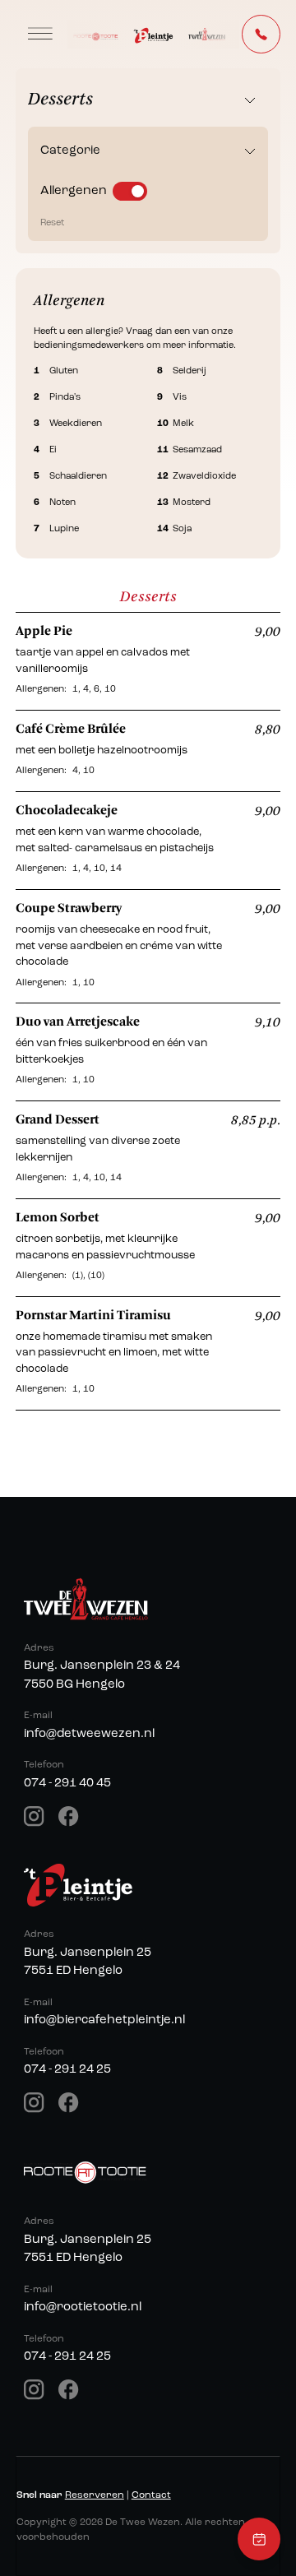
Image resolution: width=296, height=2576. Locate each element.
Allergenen (74, 191)
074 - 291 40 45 (67, 1784)
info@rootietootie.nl (83, 2307)
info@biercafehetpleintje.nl (104, 2020)
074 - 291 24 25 (67, 2070)
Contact (151, 2495)
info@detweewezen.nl (89, 1734)
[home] (153, 34)
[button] (40, 34)
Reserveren (95, 2495)
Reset (52, 223)
